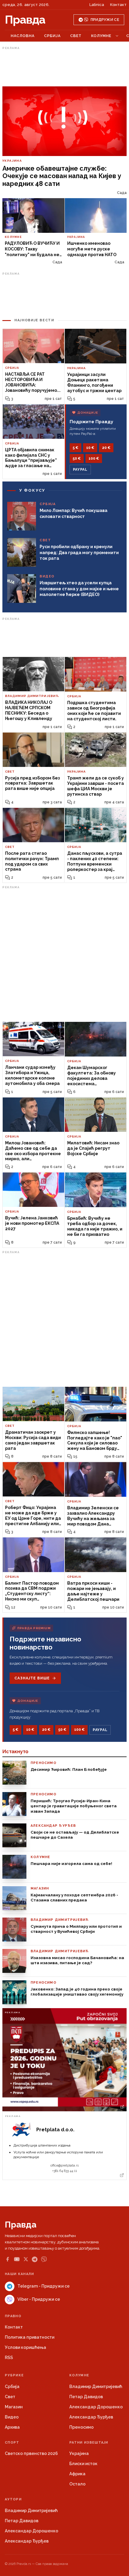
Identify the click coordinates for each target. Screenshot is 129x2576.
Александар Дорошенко (96, 2407)
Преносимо (81, 2427)
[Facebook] (7, 2259)
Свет (76, 36)
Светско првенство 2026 (31, 2453)
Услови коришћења (25, 2347)
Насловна (23, 36)
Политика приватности (30, 2337)
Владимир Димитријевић (96, 2387)
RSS (9, 2358)
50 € (77, 458)
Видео (12, 2417)
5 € (75, 448)
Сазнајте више (32, 1678)
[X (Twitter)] (26, 2259)
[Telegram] (35, 2259)
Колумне (101, 36)
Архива (12, 2427)
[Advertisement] (64, 67)
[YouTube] (17, 2259)
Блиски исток (83, 2464)
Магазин (14, 2407)
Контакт (118, 5)
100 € (94, 458)
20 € (106, 448)
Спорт (12, 2443)
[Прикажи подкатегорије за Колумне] (117, 36)
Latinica (97, 5)
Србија (52, 36)
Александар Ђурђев (91, 2417)
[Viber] (44, 2259)
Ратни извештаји (89, 2443)
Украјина (79, 2453)
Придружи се (105, 20)
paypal (80, 470)
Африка (77, 2474)
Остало (77, 2484)
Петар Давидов (86, 2397)
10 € (90, 448)
